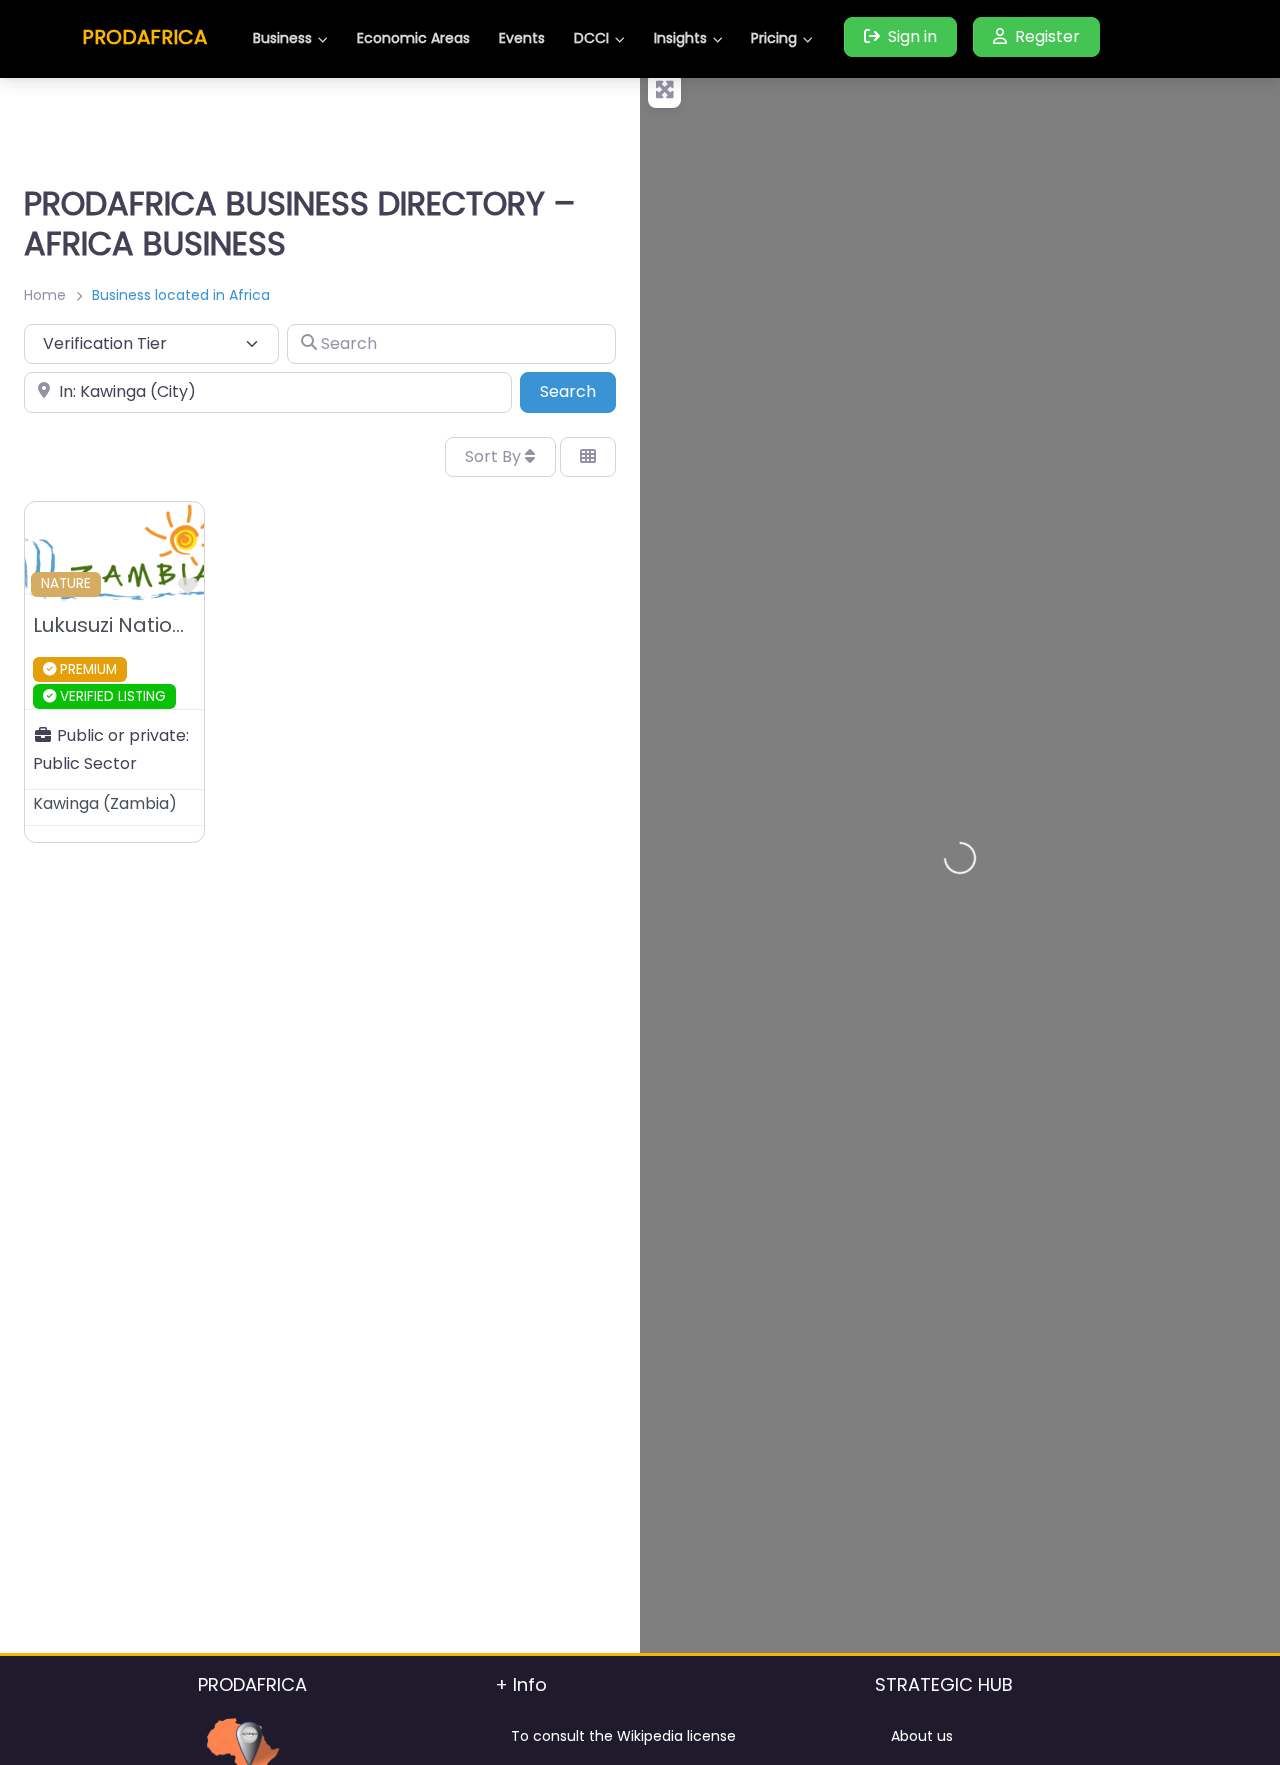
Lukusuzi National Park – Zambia (195, 625)
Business (282, 38)
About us (922, 1736)
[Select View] (588, 457)
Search (578, 391)
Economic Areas (413, 38)
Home (45, 295)
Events (522, 38)
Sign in (912, 36)
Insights (680, 38)
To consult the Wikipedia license (623, 1736)
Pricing (774, 38)
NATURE (66, 583)
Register (1047, 36)
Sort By (495, 456)
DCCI (591, 38)
